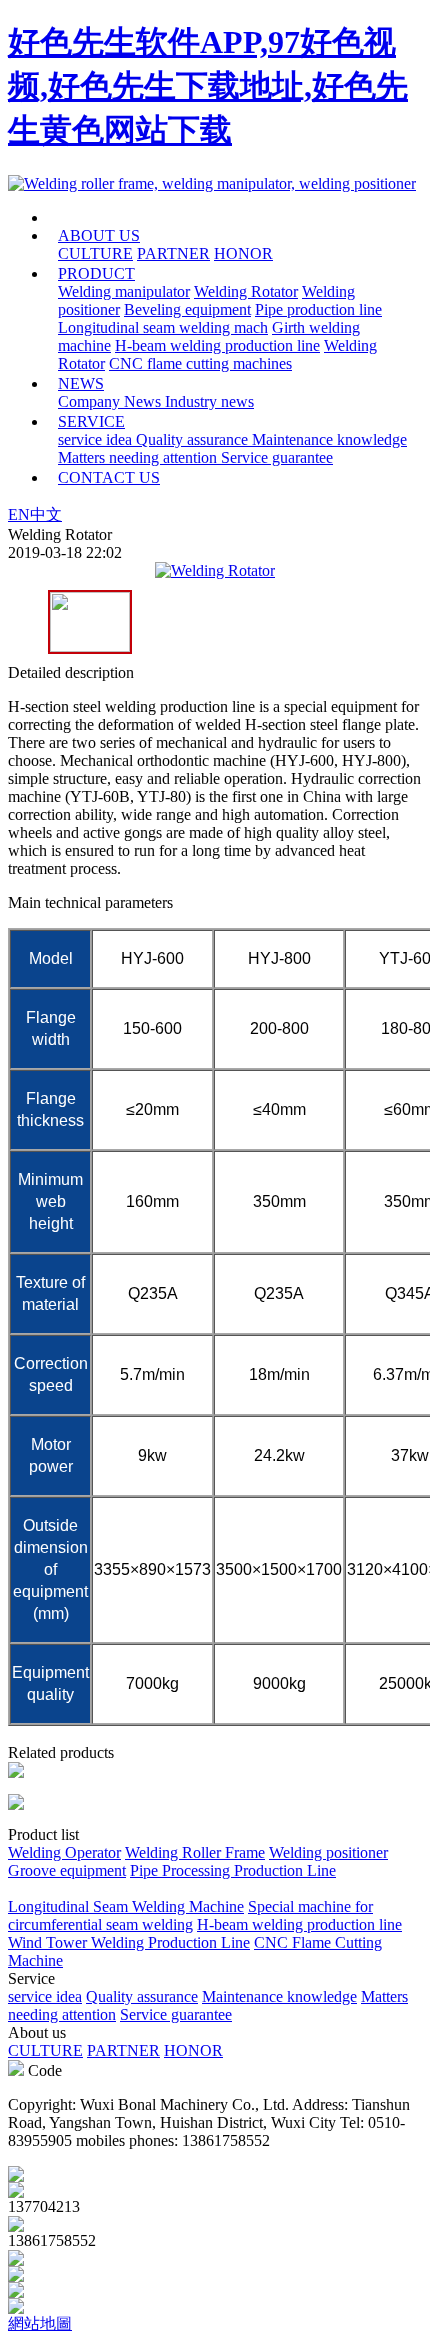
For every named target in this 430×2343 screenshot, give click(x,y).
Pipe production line (318, 309)
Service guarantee (277, 457)
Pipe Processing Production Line (233, 1870)
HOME (117, 217)
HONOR (243, 253)
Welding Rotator (246, 291)
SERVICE (91, 421)
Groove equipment (67, 1870)
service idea (97, 439)
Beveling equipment (187, 309)
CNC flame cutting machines (200, 363)
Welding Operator (64, 1852)
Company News (111, 401)
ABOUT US (99, 235)
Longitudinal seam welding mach (163, 327)
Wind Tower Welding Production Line (129, 1942)
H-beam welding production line (217, 345)
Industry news (209, 401)
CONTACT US (109, 477)
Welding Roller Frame (195, 1852)
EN (19, 514)
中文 (46, 514)
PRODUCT (96, 273)
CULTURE (95, 253)
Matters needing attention (139, 457)
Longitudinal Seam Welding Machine (126, 1906)
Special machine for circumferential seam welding (190, 1915)
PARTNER (173, 253)
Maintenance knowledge (329, 439)
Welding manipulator (124, 291)
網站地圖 (40, 2323)
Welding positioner (328, 1852)
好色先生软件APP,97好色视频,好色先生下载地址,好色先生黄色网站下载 (208, 86)
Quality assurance (194, 439)
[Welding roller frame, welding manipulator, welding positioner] (212, 183)
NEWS (81, 383)
